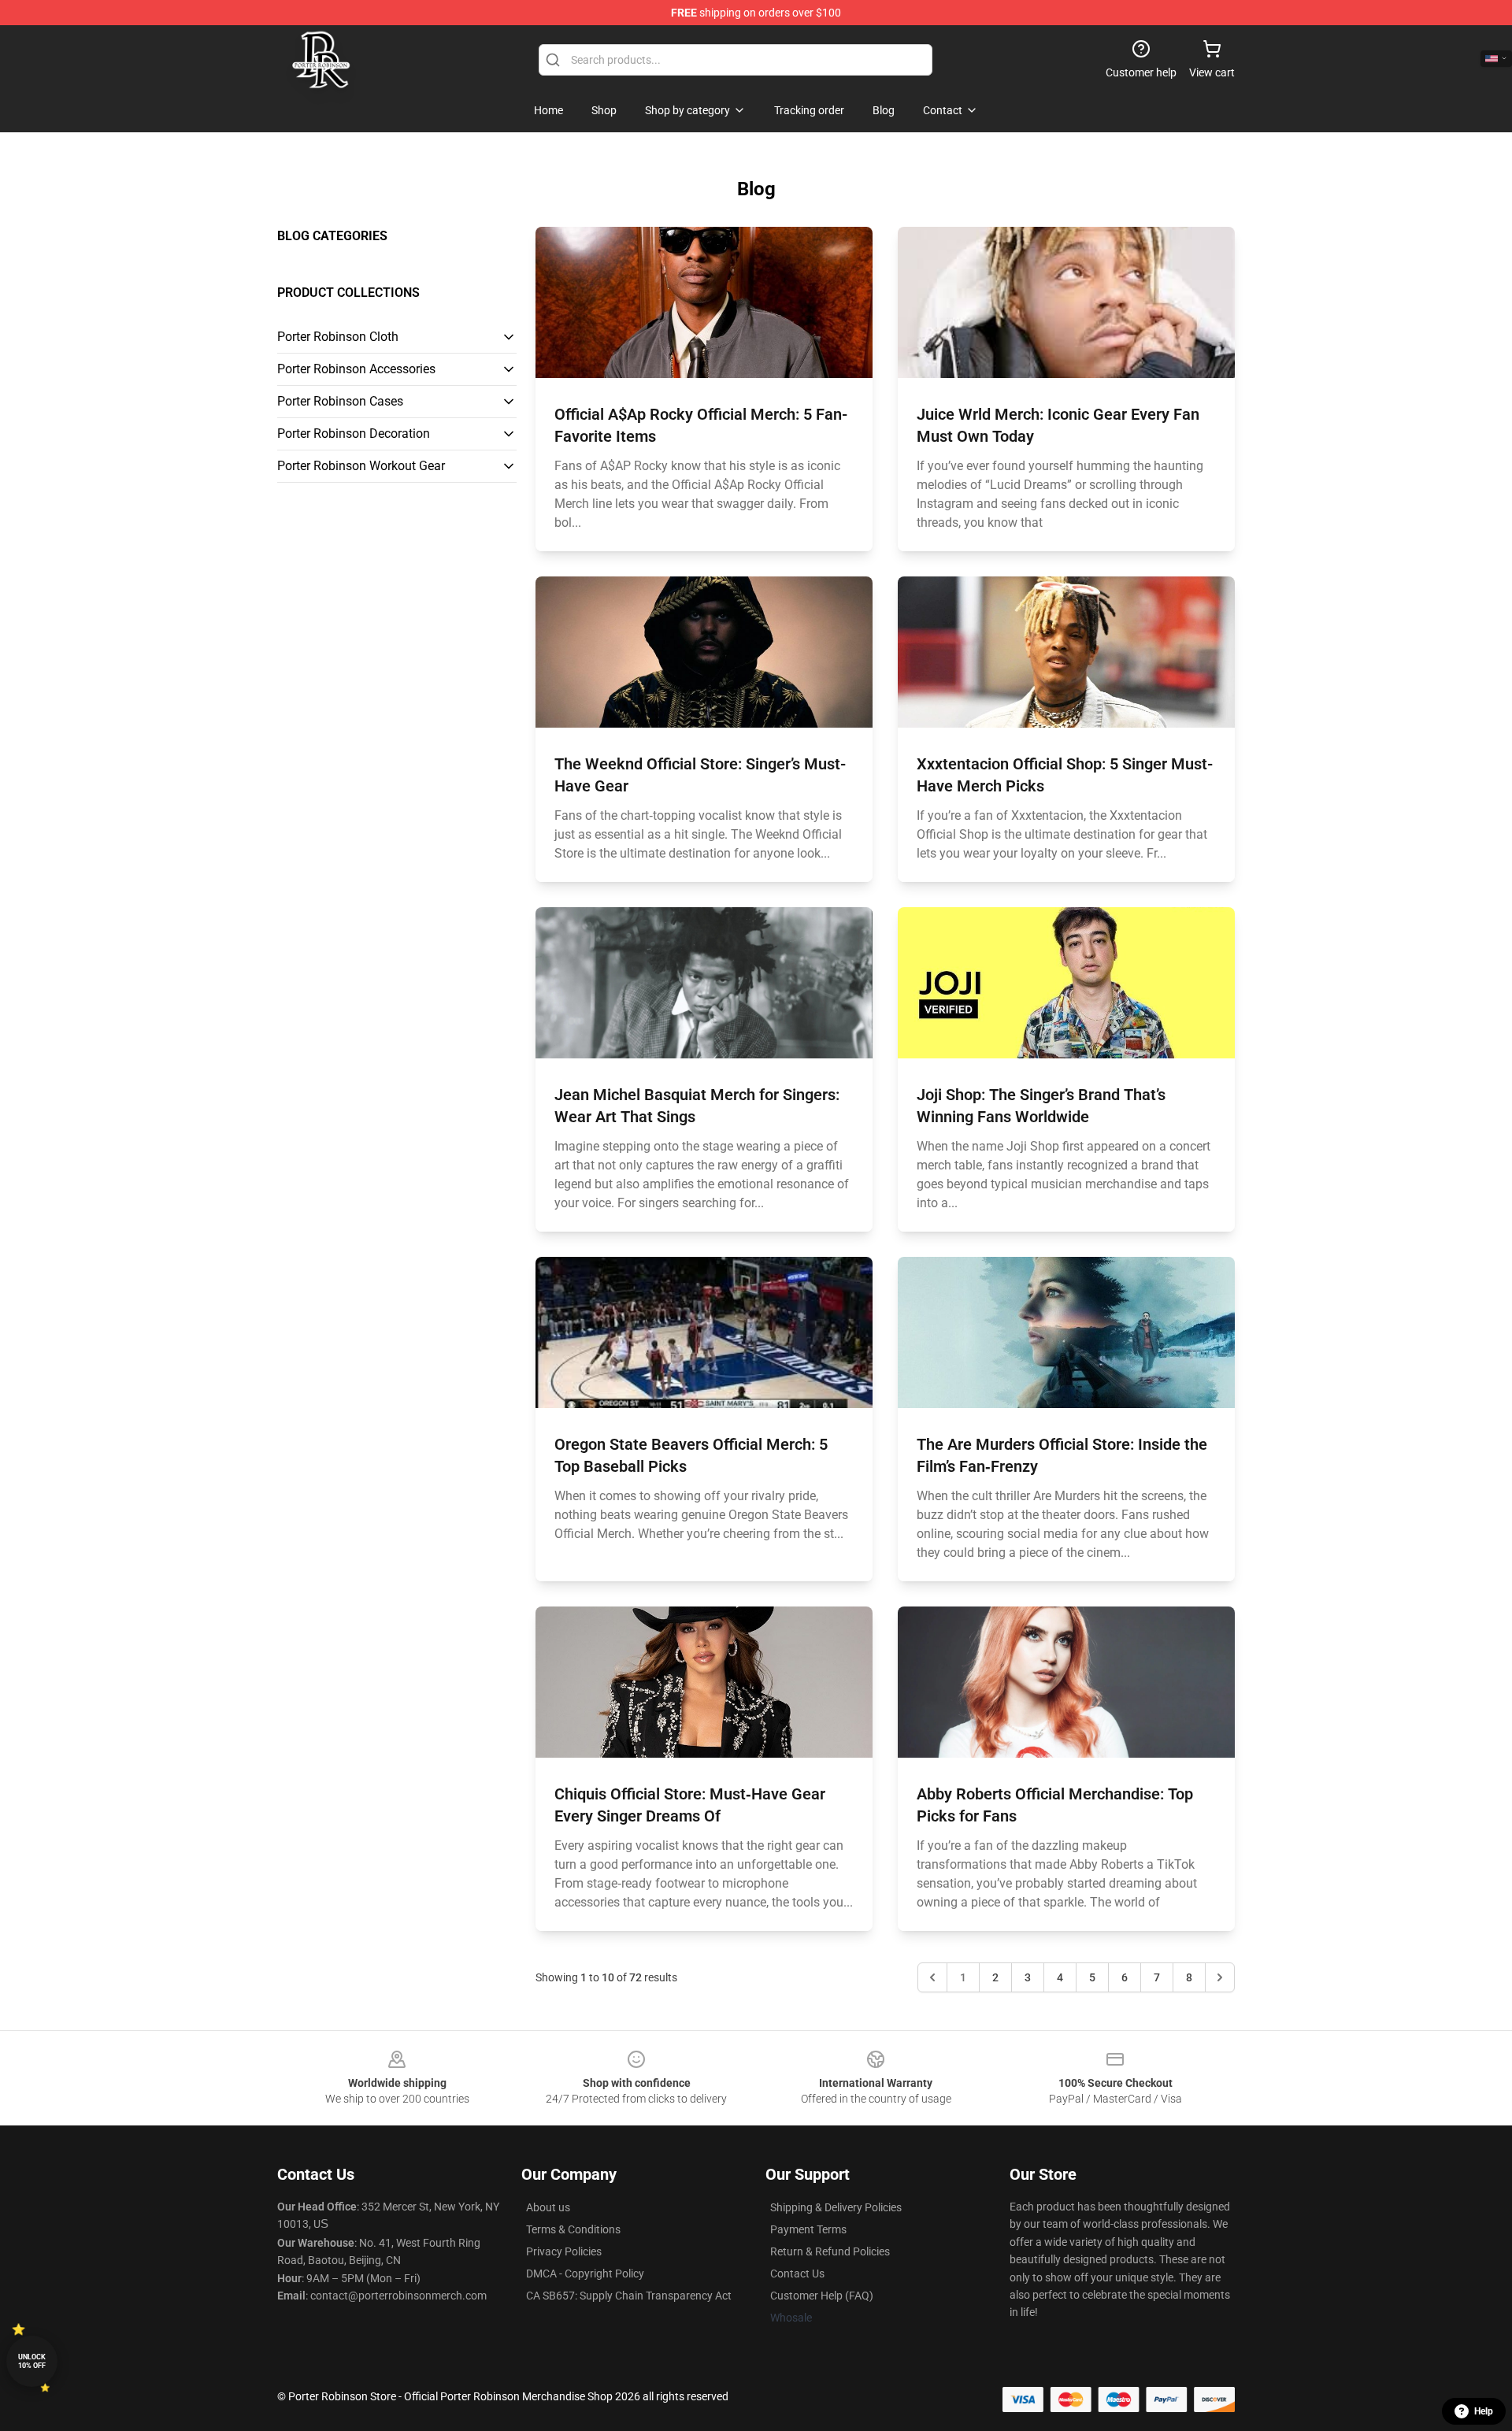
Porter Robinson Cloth (338, 337)
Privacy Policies (564, 2251)
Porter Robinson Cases (340, 401)
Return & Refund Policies (830, 2251)
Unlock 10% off (32, 2361)
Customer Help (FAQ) (822, 2296)
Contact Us (797, 2274)
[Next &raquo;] (1220, 1977)
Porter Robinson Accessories (356, 369)
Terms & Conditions (573, 2229)
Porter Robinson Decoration (354, 434)
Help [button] (1484, 2411)
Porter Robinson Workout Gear (361, 466)
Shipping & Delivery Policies (836, 2207)
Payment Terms (808, 2229)
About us (548, 2207)
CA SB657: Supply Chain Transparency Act (629, 2296)
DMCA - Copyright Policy (585, 2274)
